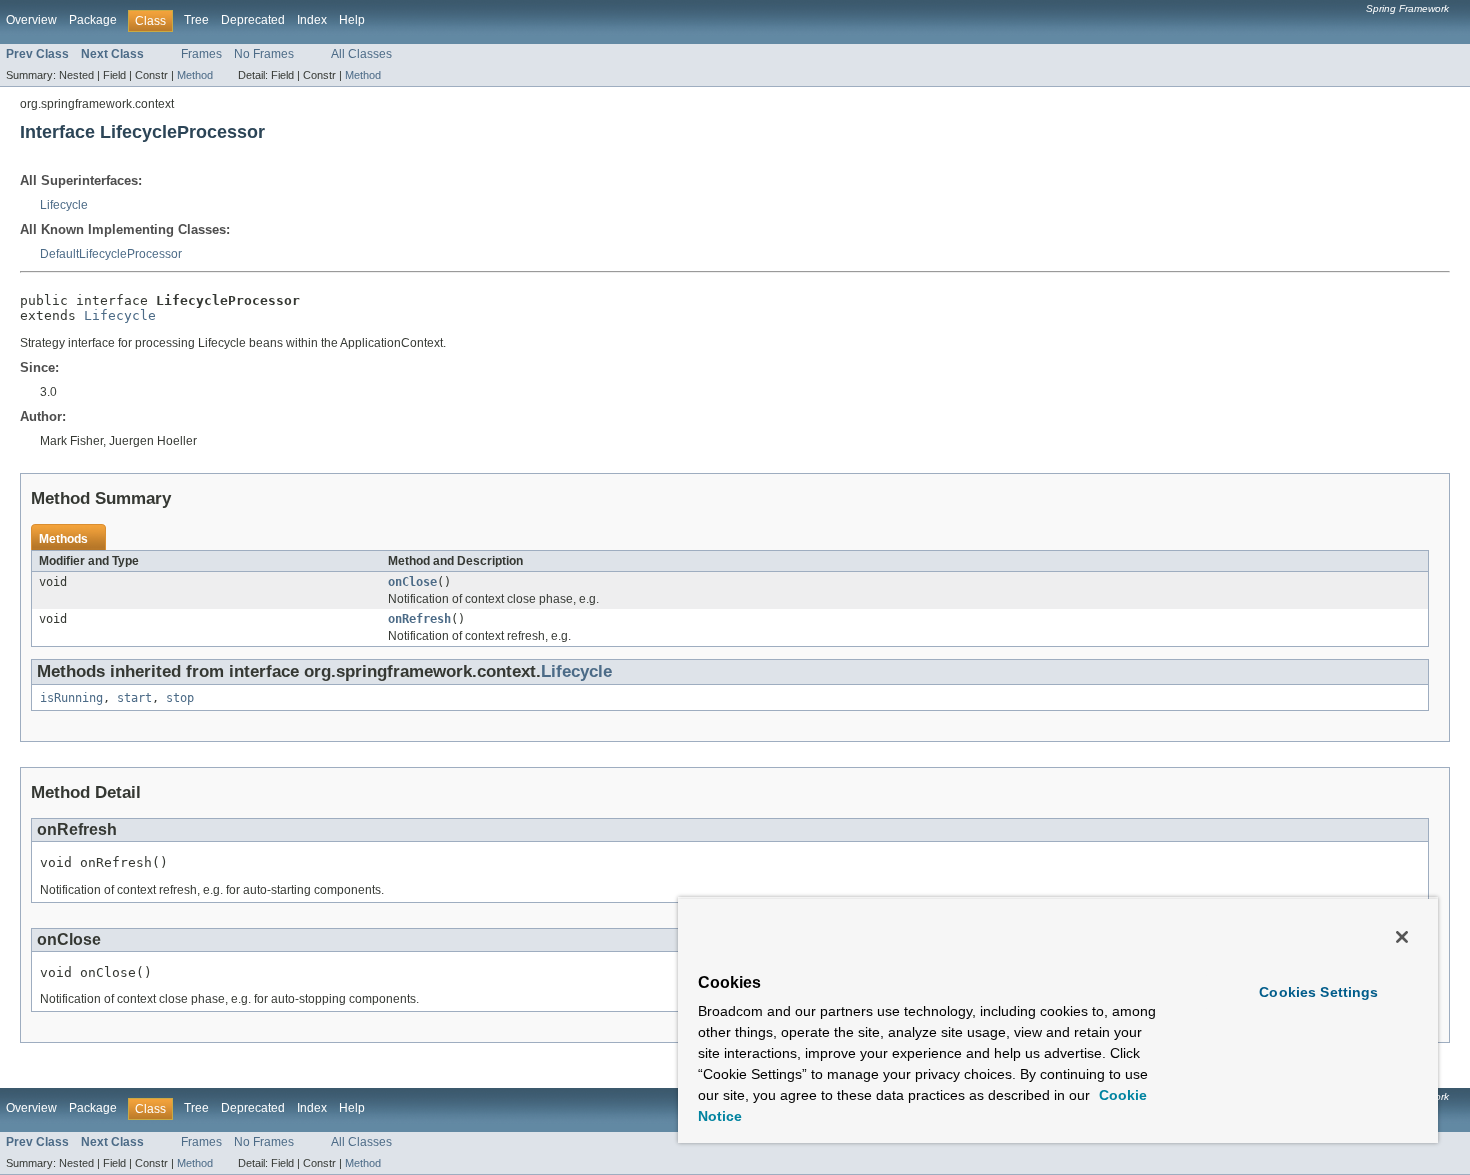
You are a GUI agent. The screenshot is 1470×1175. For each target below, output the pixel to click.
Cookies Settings (1318, 992)
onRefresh (419, 619)
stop (180, 698)
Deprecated (253, 20)
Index (312, 20)
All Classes (361, 54)
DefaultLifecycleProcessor (111, 254)
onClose (412, 582)
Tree (196, 20)
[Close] (1402, 937)
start (134, 698)
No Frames (264, 54)
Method (195, 75)
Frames (201, 54)
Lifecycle (64, 205)
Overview (31, 20)
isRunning (71, 698)
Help (352, 20)
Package (93, 20)
